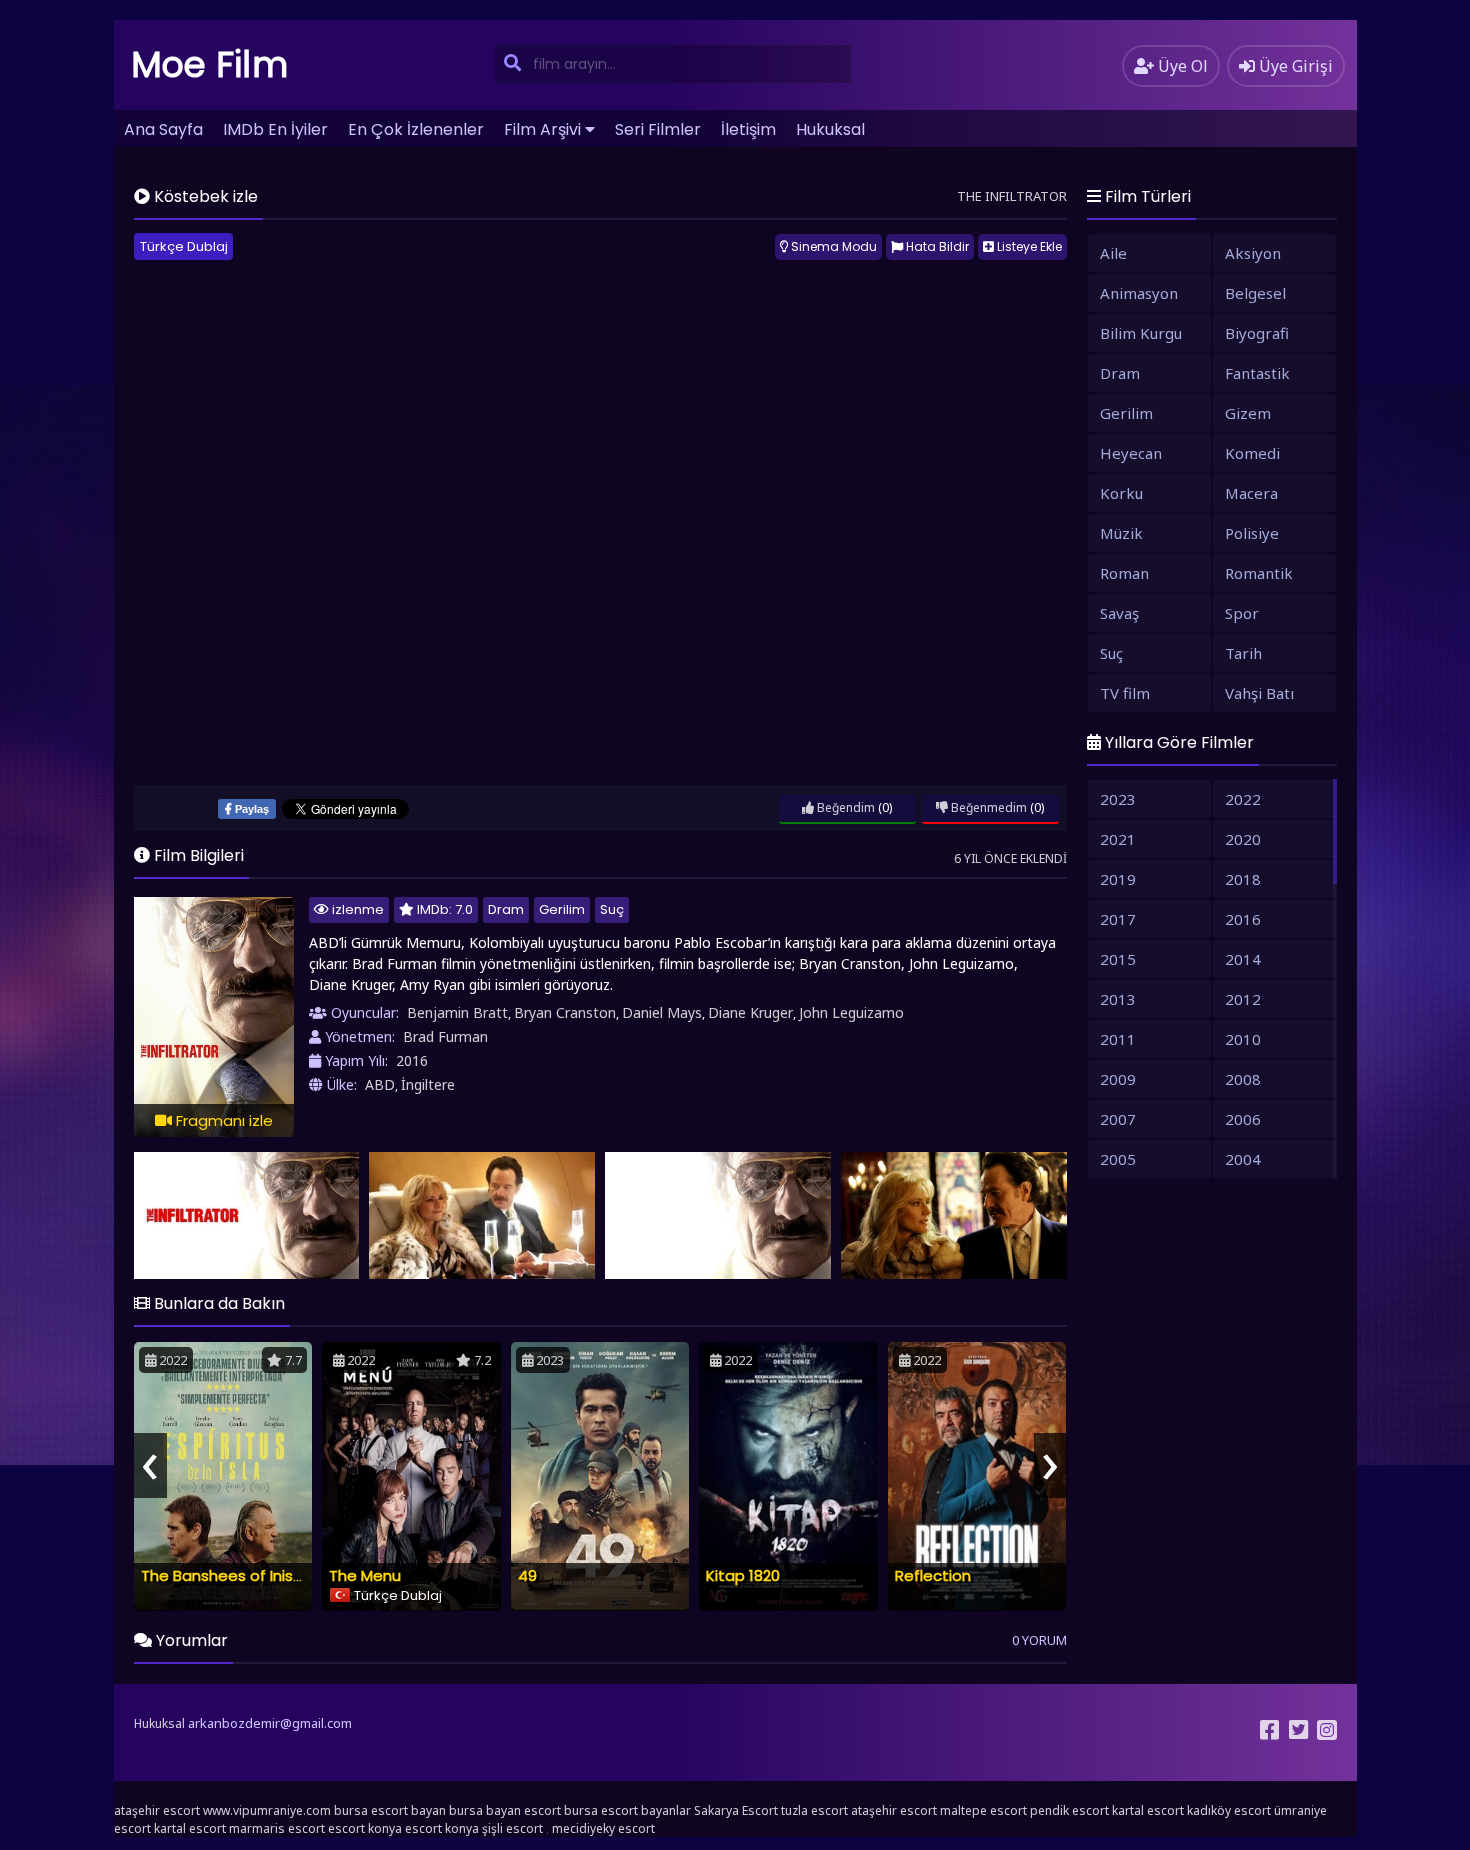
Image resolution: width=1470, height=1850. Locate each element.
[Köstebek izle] (247, 1215)
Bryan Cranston (565, 1012)
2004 (1243, 1159)
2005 (1118, 1159)
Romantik (1259, 573)
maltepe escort (983, 1810)
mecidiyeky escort (603, 1828)
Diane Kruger (750, 1012)
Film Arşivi (542, 129)
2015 (1118, 959)
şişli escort (512, 1828)
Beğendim (844, 807)
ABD (380, 1084)
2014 (1243, 959)
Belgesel (1255, 293)
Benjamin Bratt (457, 1012)
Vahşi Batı (1259, 693)
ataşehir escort (157, 1810)
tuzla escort (814, 1810)
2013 (1118, 999)
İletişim (748, 129)
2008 (1243, 1079)
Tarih (1243, 653)
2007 (1118, 1119)
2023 (1118, 799)
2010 (1243, 1039)
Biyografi (1257, 333)
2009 (1118, 1079)
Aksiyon (1253, 253)
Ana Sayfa (163, 129)
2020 (1243, 839)
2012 (1243, 999)
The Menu (365, 1575)
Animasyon (1139, 293)
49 (527, 1575)
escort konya (365, 1828)
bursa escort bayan (390, 1810)
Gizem (1248, 413)
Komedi (1252, 453)
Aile (1113, 253)
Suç (612, 909)
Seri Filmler (658, 129)
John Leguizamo (851, 1012)
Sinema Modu (832, 246)
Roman (1124, 573)
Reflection (933, 1575)
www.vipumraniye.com (267, 1810)
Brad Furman (445, 1036)
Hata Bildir (936, 246)
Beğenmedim (987, 807)
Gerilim (562, 909)
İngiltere (428, 1084)
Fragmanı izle (222, 1120)
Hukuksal (830, 129)
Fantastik (1257, 373)
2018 (1243, 879)
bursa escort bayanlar (627, 1810)
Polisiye (1252, 533)
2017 (1118, 919)
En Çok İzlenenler (416, 129)
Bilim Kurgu (1141, 333)
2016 (412, 1060)
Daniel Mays (662, 1012)
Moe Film (210, 64)
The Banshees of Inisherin (235, 1575)
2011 (1118, 1039)
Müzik (1121, 533)
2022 (1243, 799)
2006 (1243, 1119)
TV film (1125, 693)
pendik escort (1069, 1810)
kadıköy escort (1229, 1810)
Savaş (1119, 613)
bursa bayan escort (505, 1810)
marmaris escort (277, 1828)
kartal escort (1148, 1810)
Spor (1242, 613)
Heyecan (1131, 453)
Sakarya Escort (736, 1810)
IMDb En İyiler (275, 129)
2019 (1118, 879)
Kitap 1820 (743, 1575)
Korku (1121, 493)
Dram (506, 909)
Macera (1251, 493)
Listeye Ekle (1028, 246)
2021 (1118, 839)
